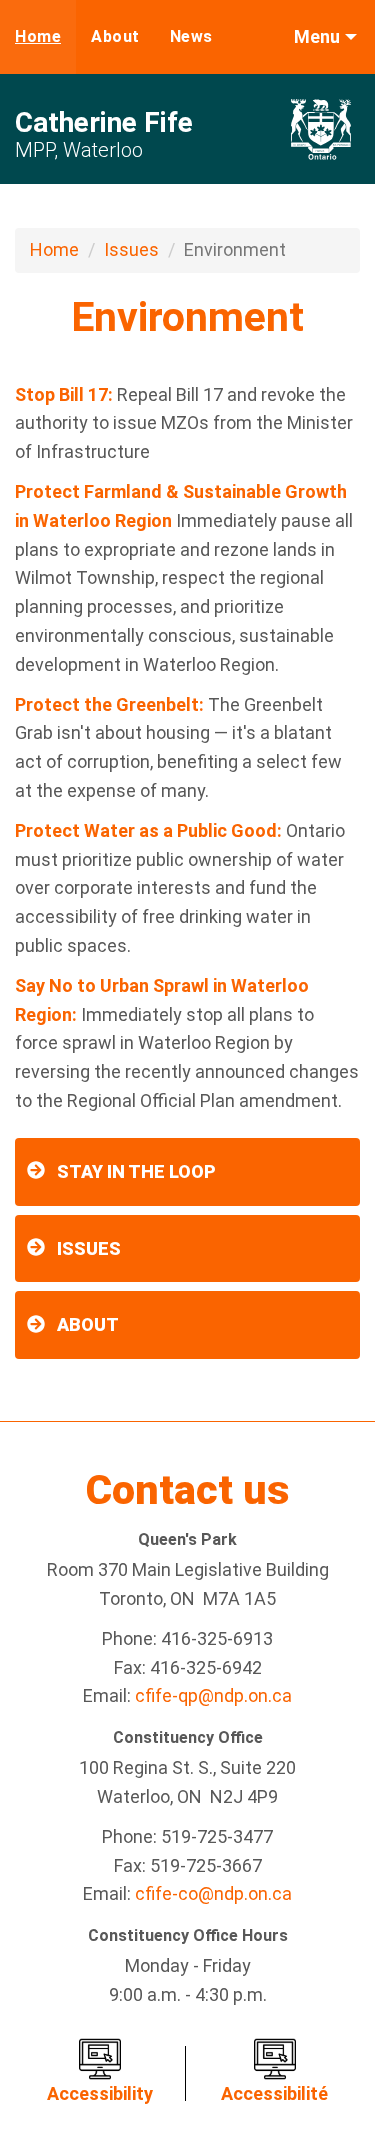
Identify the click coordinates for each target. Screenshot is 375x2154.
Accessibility (100, 2093)
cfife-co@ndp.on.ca (213, 1893)
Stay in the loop (136, 1171)
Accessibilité (274, 2093)
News (191, 36)
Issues (131, 249)
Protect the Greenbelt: (109, 704)
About (115, 36)
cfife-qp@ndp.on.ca (213, 1695)
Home (38, 36)
